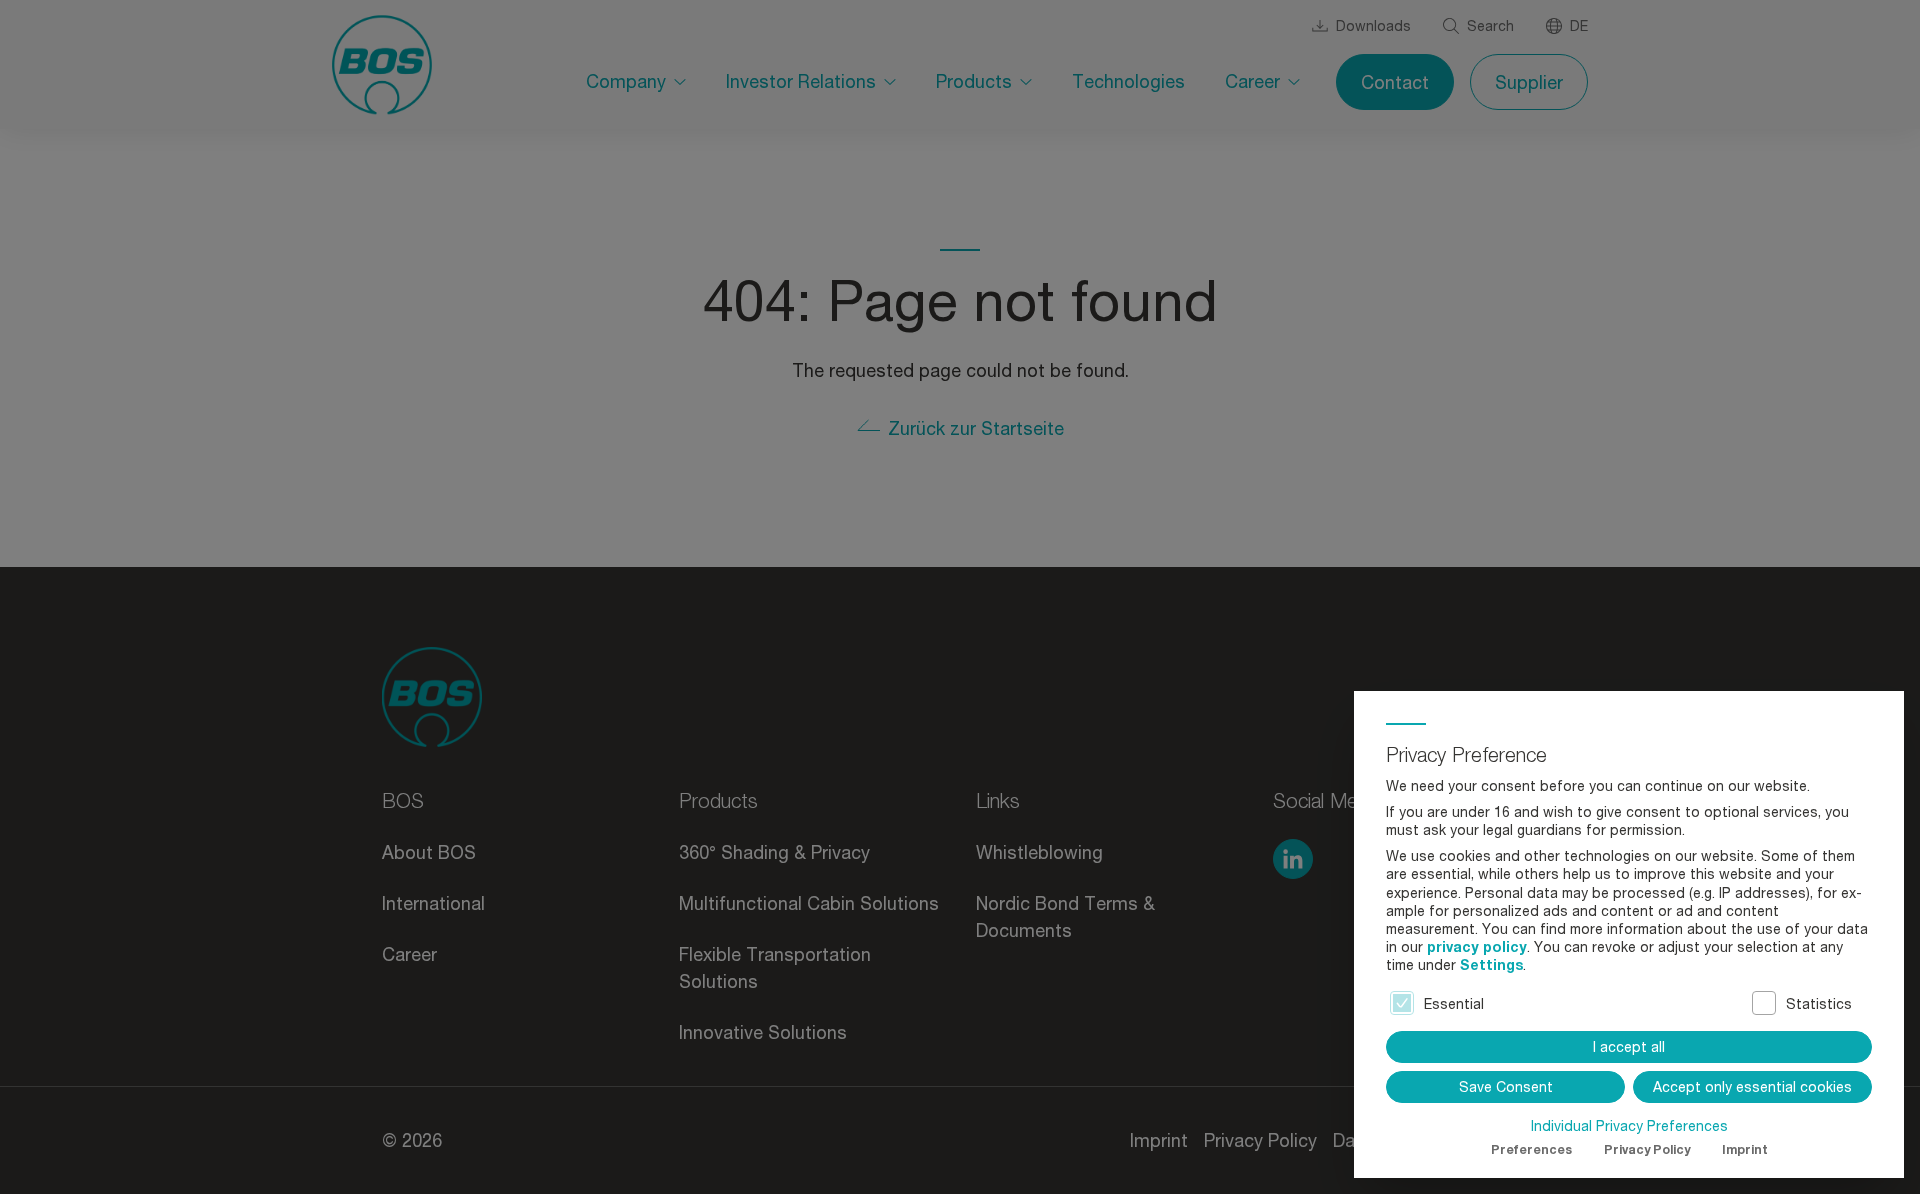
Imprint (1745, 1149)
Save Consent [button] (1506, 1086)
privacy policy (1477, 946)
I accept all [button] (1629, 1046)
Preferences (1531, 1149)
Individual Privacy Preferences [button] (1629, 1126)
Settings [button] (1491, 964)
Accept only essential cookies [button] (1752, 1086)
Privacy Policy (1647, 1149)
